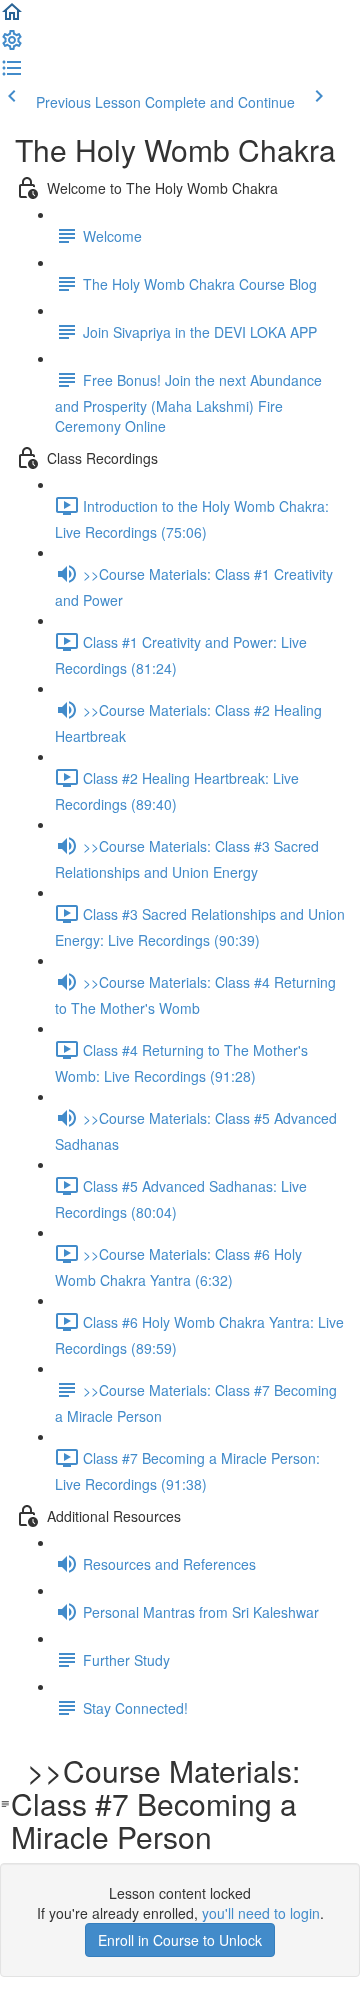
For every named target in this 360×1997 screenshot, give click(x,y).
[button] (12, 18)
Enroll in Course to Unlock (180, 1940)
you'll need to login (261, 1913)
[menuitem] (12, 46)
